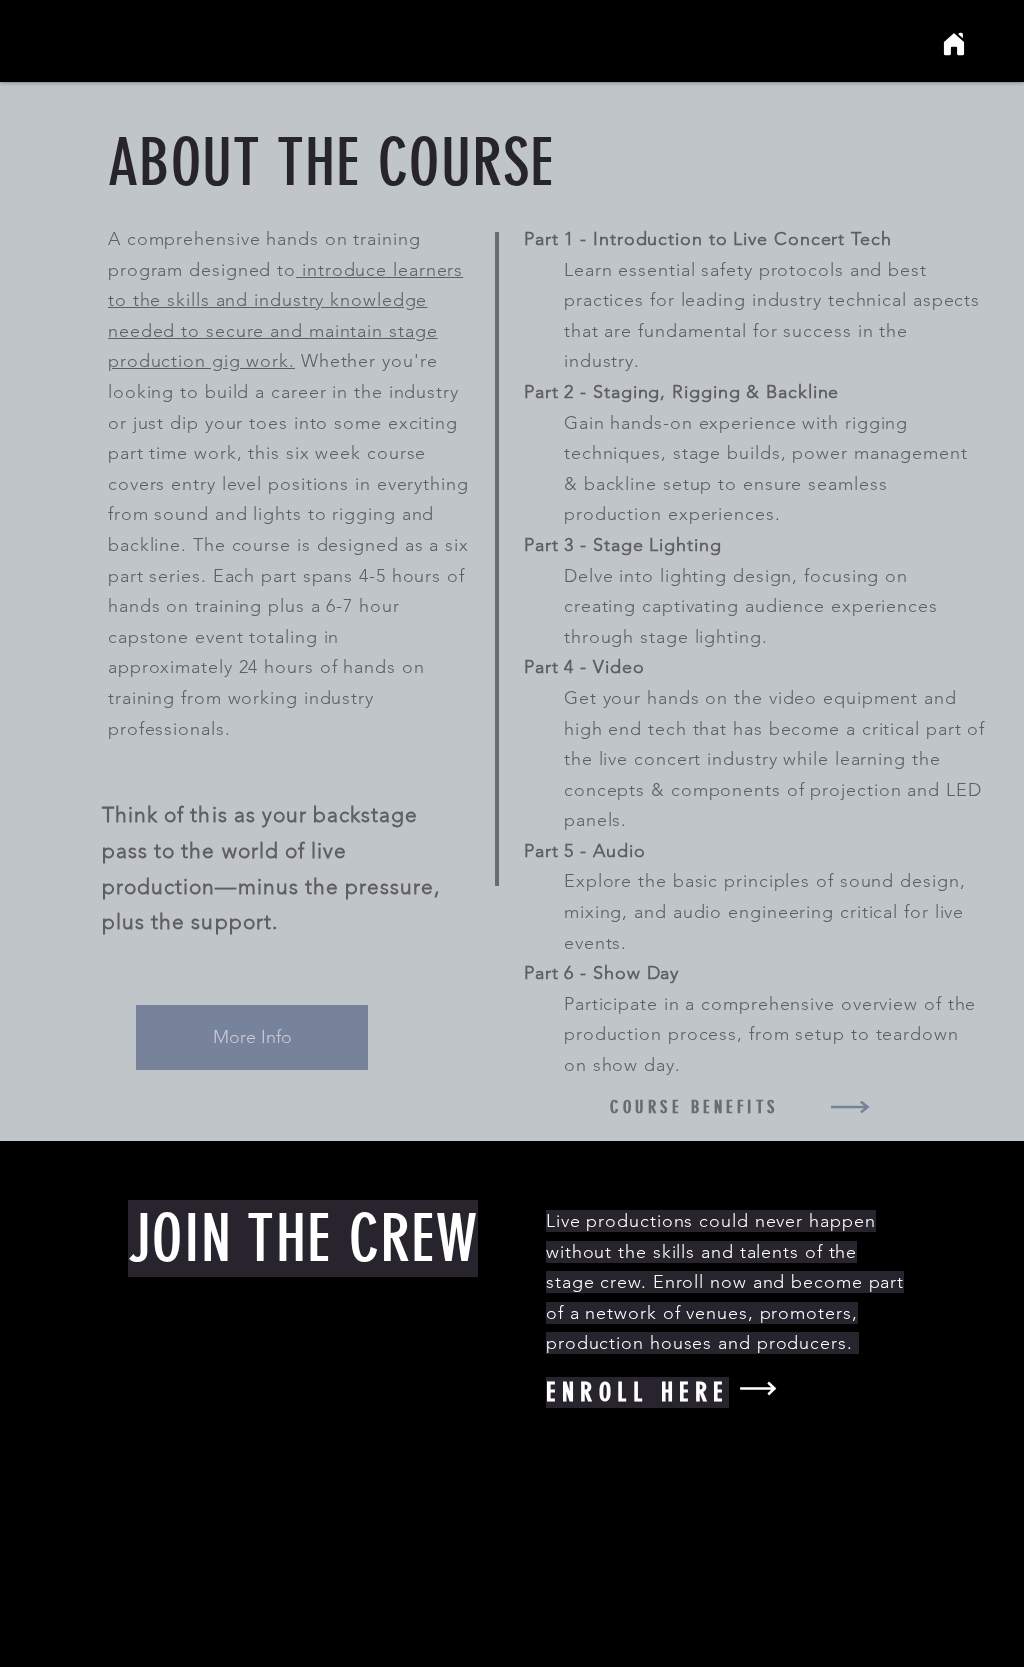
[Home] (954, 44)
